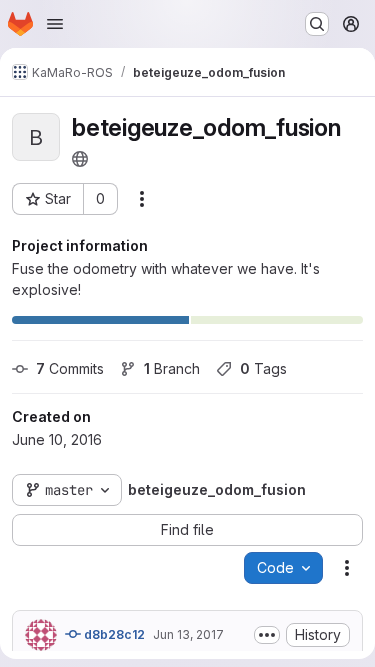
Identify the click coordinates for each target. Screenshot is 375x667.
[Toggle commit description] (267, 635)
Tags (263, 368)
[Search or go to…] (317, 24)
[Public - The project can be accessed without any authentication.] (80, 159)
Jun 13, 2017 (188, 634)
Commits (70, 368)
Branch (172, 368)
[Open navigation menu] (55, 24)
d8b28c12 (113, 634)
